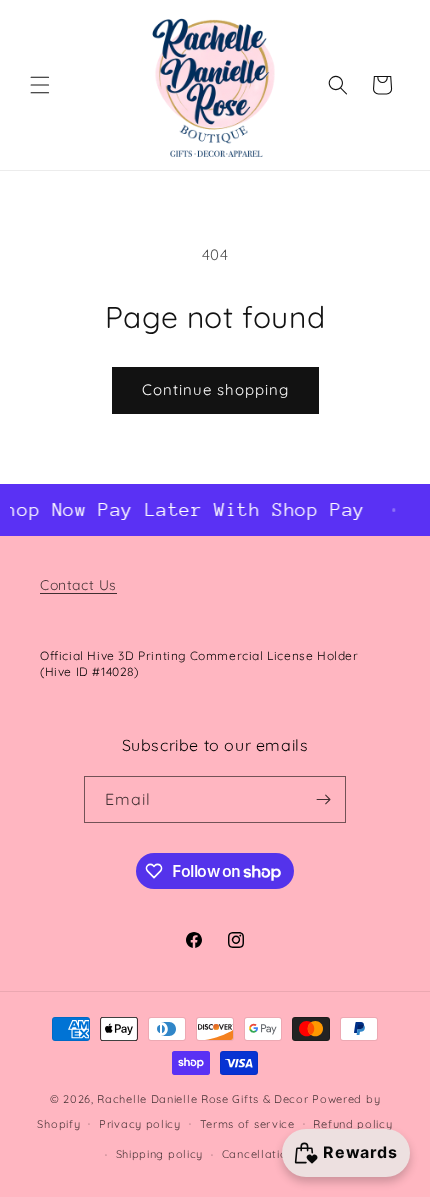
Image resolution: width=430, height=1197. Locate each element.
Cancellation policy (277, 1154)
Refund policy (352, 1124)
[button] (40, 85)
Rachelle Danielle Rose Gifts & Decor (202, 1099)
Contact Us (78, 585)
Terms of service (247, 1124)
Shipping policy (160, 1154)
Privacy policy (140, 1124)
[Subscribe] (323, 799)
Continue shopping (215, 389)
